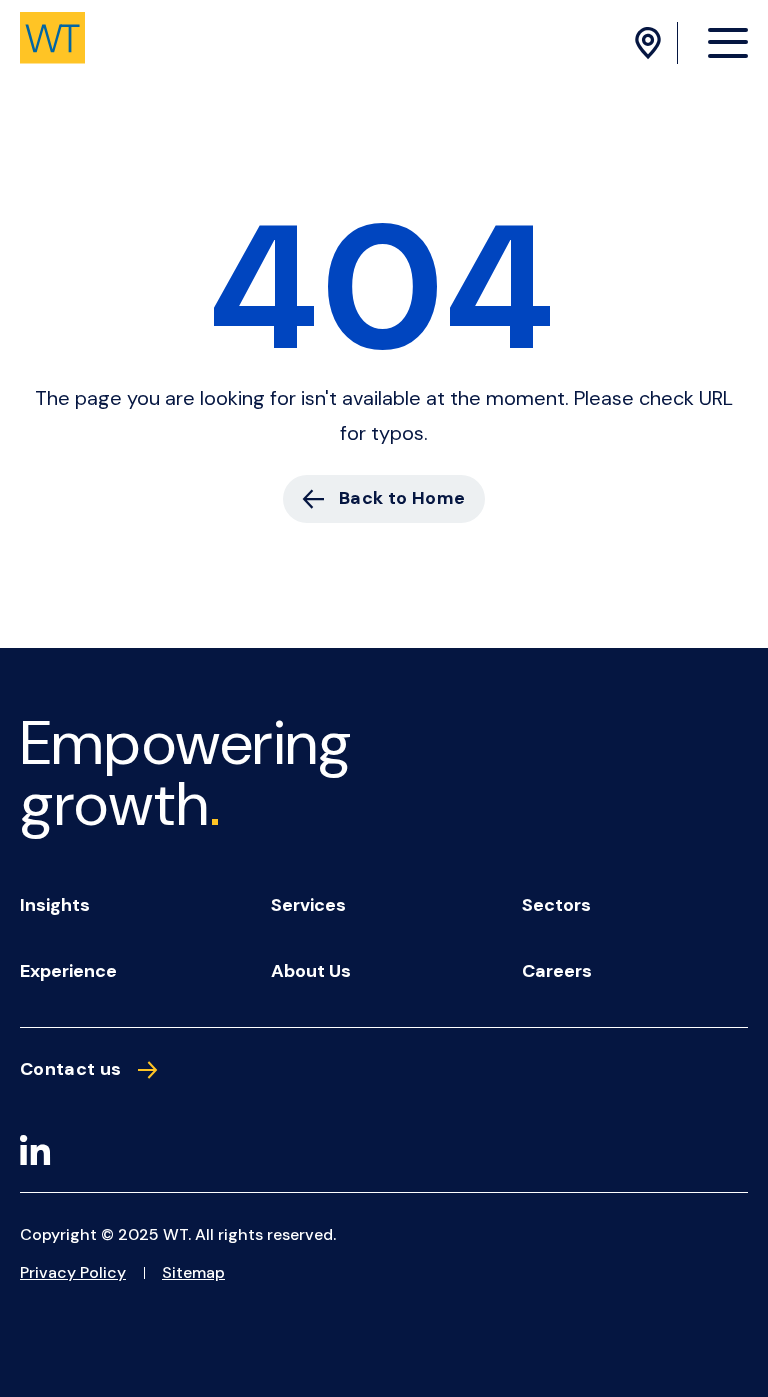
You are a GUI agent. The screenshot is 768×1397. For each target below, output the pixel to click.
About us (311, 971)
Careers (557, 971)
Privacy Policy (73, 1272)
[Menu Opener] (728, 42)
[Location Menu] (651, 43)
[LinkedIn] (35, 1153)
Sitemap (193, 1272)
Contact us (71, 1069)
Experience (68, 971)
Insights (55, 905)
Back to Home (402, 498)
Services (308, 905)
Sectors (556, 905)
